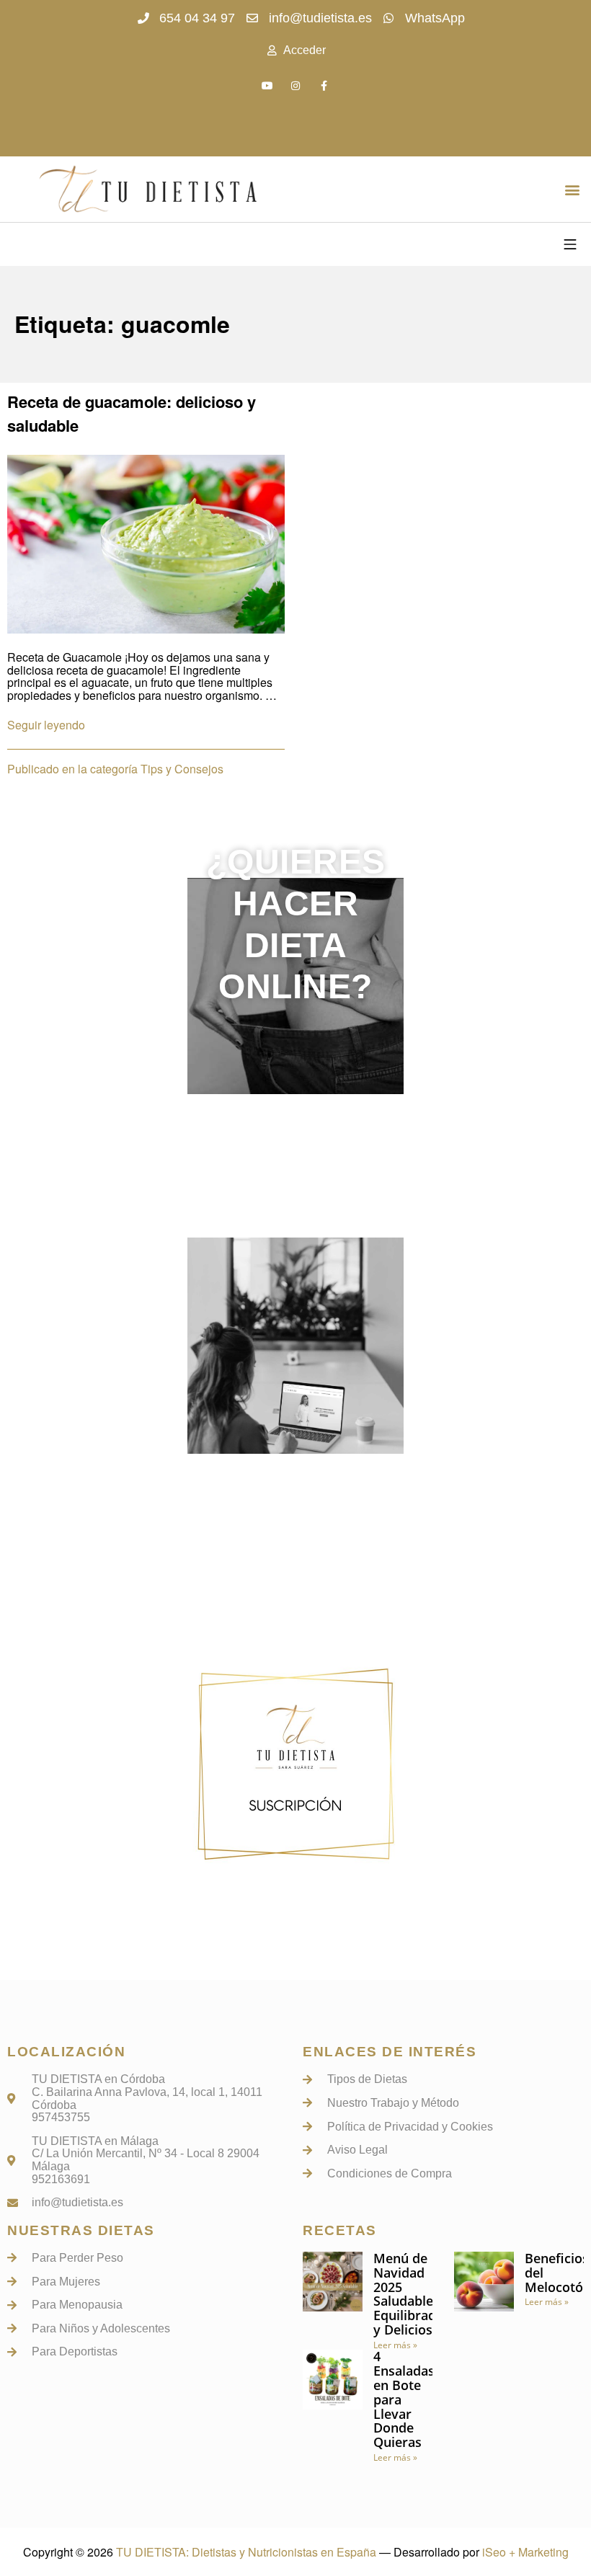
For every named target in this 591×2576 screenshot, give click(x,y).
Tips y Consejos (182, 769)
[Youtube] (267, 85)
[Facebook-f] (324, 85)
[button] (572, 189)
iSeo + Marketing (525, 2552)
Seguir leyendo (46, 725)
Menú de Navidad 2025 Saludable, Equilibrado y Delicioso (409, 2294)
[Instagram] (295, 85)
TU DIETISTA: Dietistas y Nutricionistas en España (246, 2552)
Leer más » (395, 2345)
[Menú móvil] (570, 244)
